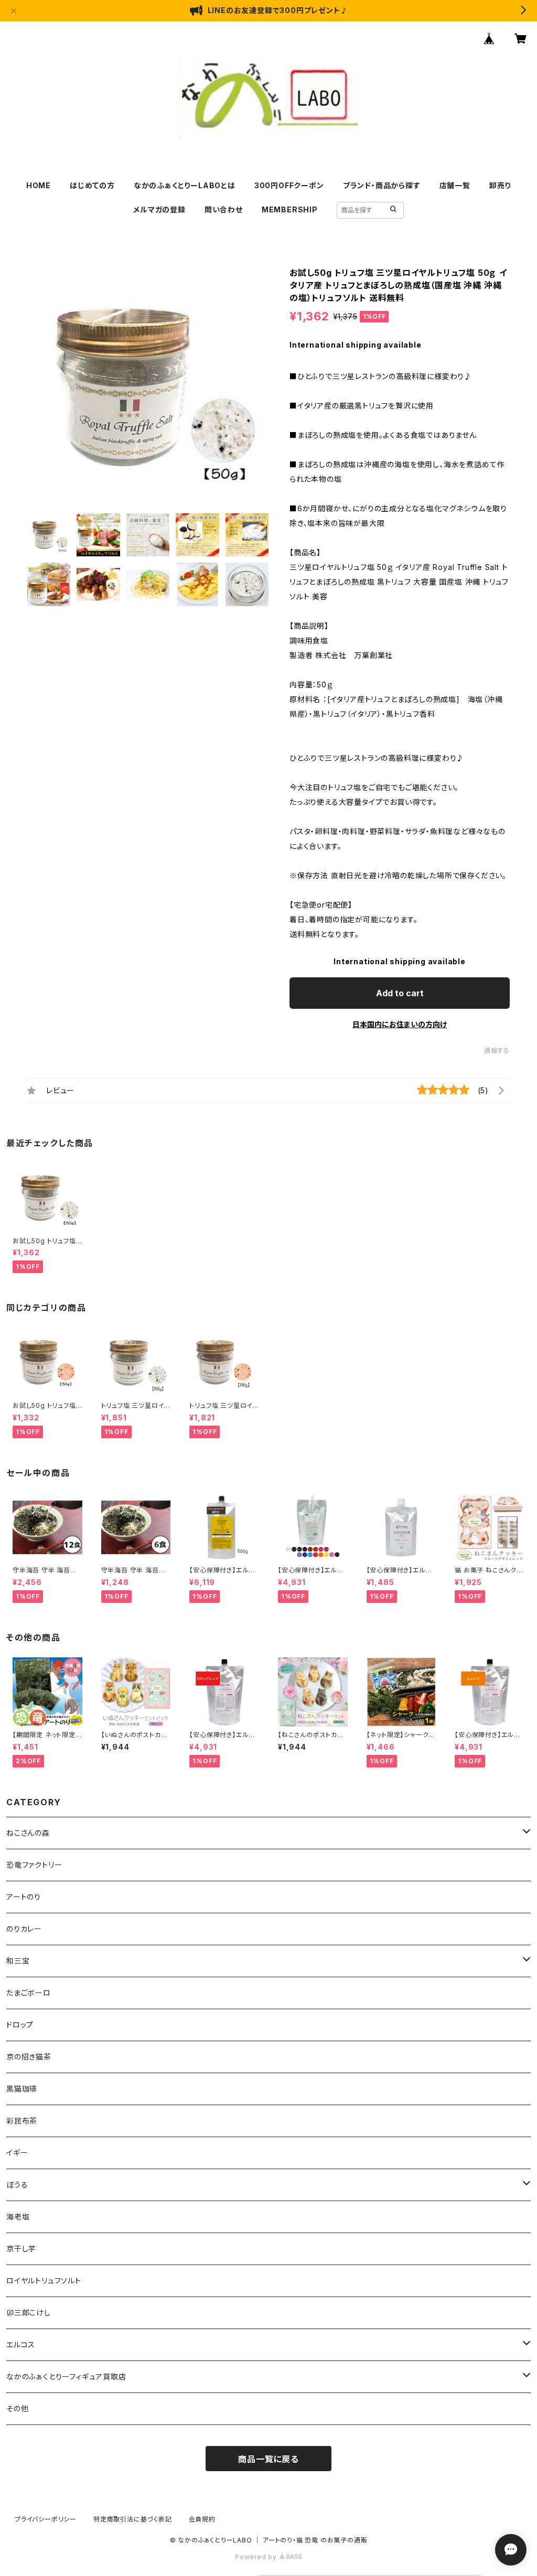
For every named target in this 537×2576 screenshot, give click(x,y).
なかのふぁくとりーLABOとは (185, 185)
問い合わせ (224, 209)
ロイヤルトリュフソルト (44, 2281)
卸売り (500, 185)
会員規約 (202, 2519)
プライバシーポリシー (46, 2519)
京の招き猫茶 (29, 2057)
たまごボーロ (29, 1993)
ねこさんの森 (28, 1833)
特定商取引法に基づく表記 (133, 2519)
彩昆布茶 (22, 2121)
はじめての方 (92, 185)
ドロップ (20, 2025)
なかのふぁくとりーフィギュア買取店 (66, 2376)
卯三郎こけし (29, 2313)
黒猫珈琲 (22, 2089)
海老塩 (18, 2217)
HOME (39, 185)
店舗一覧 (455, 185)
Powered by (257, 2557)
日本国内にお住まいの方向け (400, 1024)
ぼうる (17, 2185)
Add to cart (400, 993)
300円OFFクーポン (289, 185)
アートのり (24, 1897)
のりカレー (24, 1929)
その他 (17, 2408)
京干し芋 (21, 2249)
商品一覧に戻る (268, 2459)
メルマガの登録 (159, 209)
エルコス (21, 2345)
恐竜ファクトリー (34, 1865)
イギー (17, 2153)
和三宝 (18, 1961)
